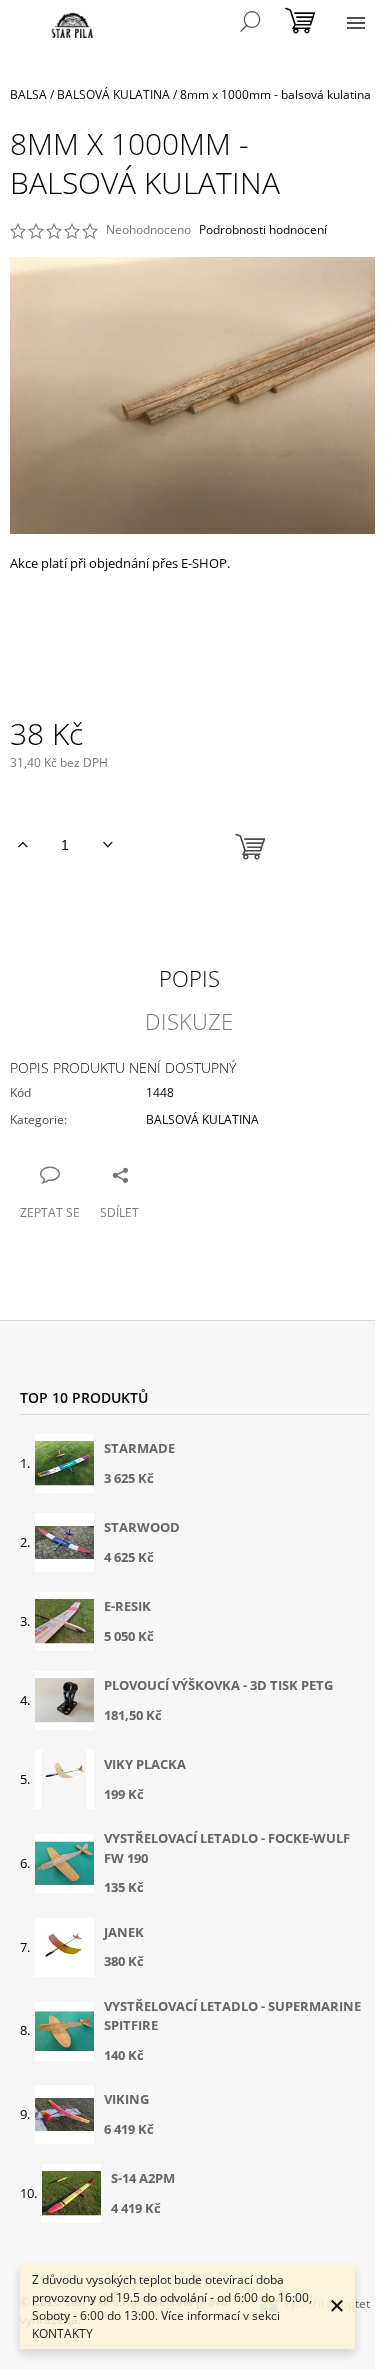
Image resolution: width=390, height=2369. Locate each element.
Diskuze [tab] (189, 1021)
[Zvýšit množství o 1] (22, 845)
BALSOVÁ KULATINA (202, 1119)
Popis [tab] (189, 978)
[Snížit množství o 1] (107, 845)
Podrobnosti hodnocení (263, 230)
